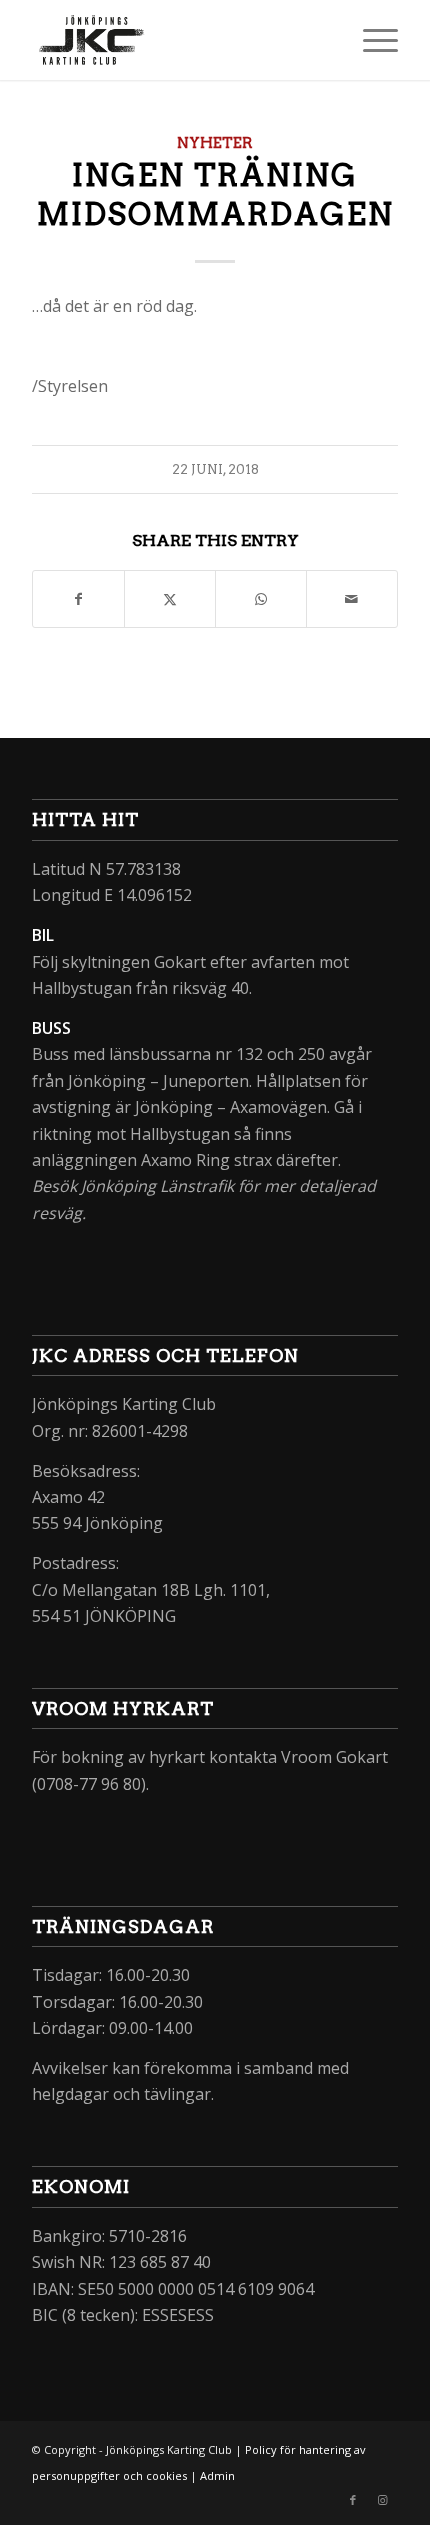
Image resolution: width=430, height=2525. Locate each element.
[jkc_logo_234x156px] (178, 40)
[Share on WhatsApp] (261, 599)
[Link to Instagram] (383, 2500)
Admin (217, 2475)
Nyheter (215, 143)
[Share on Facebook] (78, 599)
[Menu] (370, 40)
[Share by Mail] (352, 599)
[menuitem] (370, 40)
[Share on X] (170, 599)
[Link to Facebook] (353, 2500)
